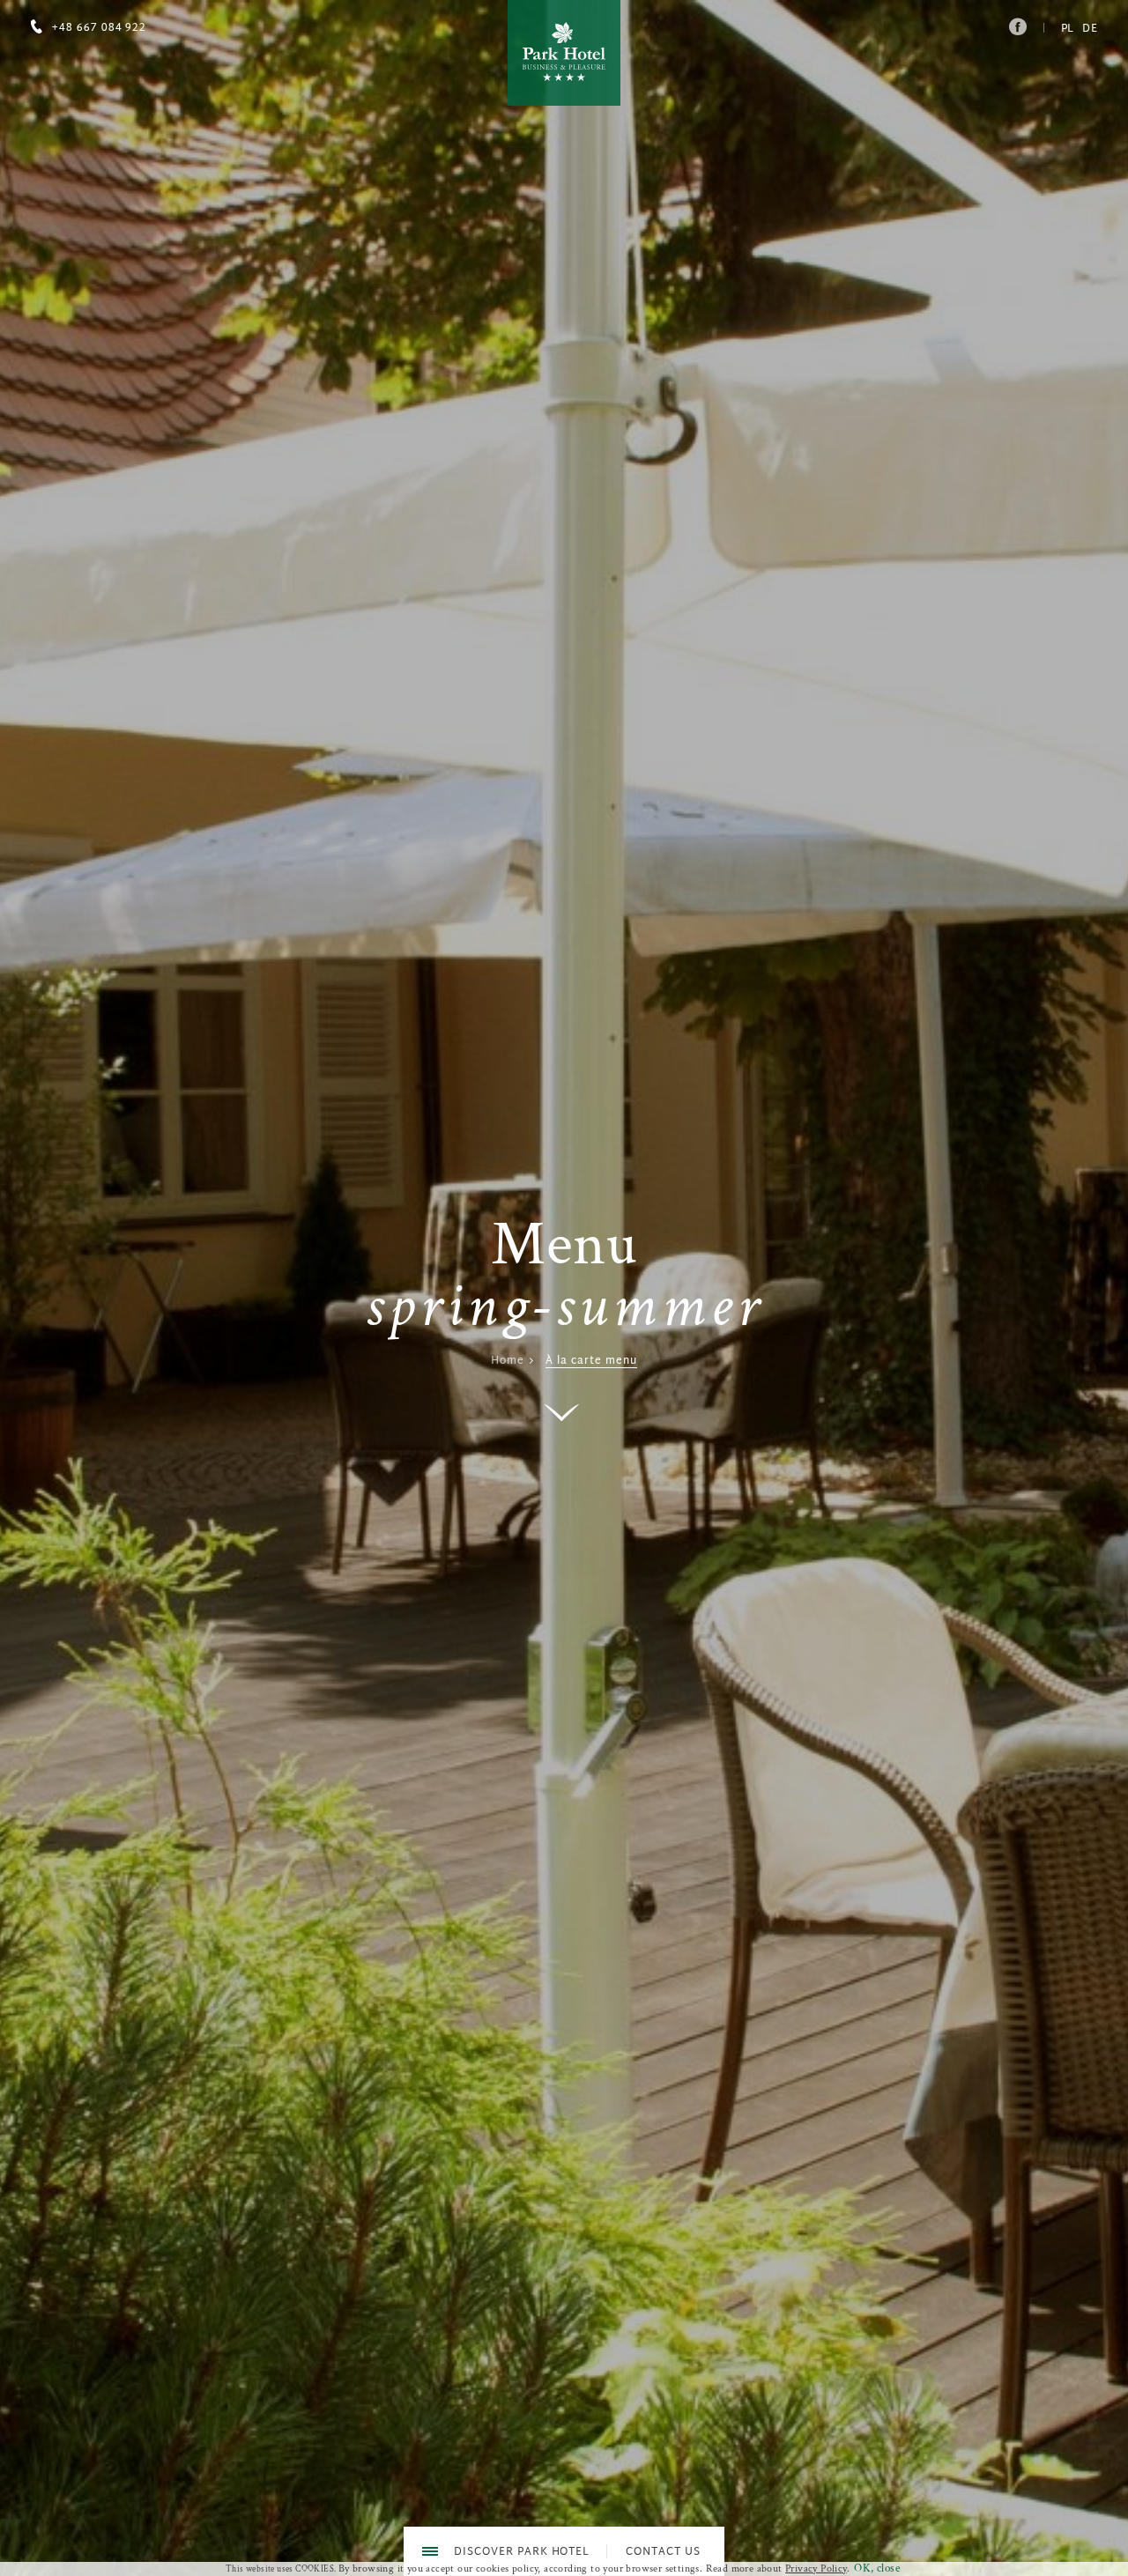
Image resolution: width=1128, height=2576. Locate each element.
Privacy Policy (816, 2569)
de (1090, 29)
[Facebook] (1017, 22)
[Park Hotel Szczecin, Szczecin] (564, 53)
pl (1068, 29)
